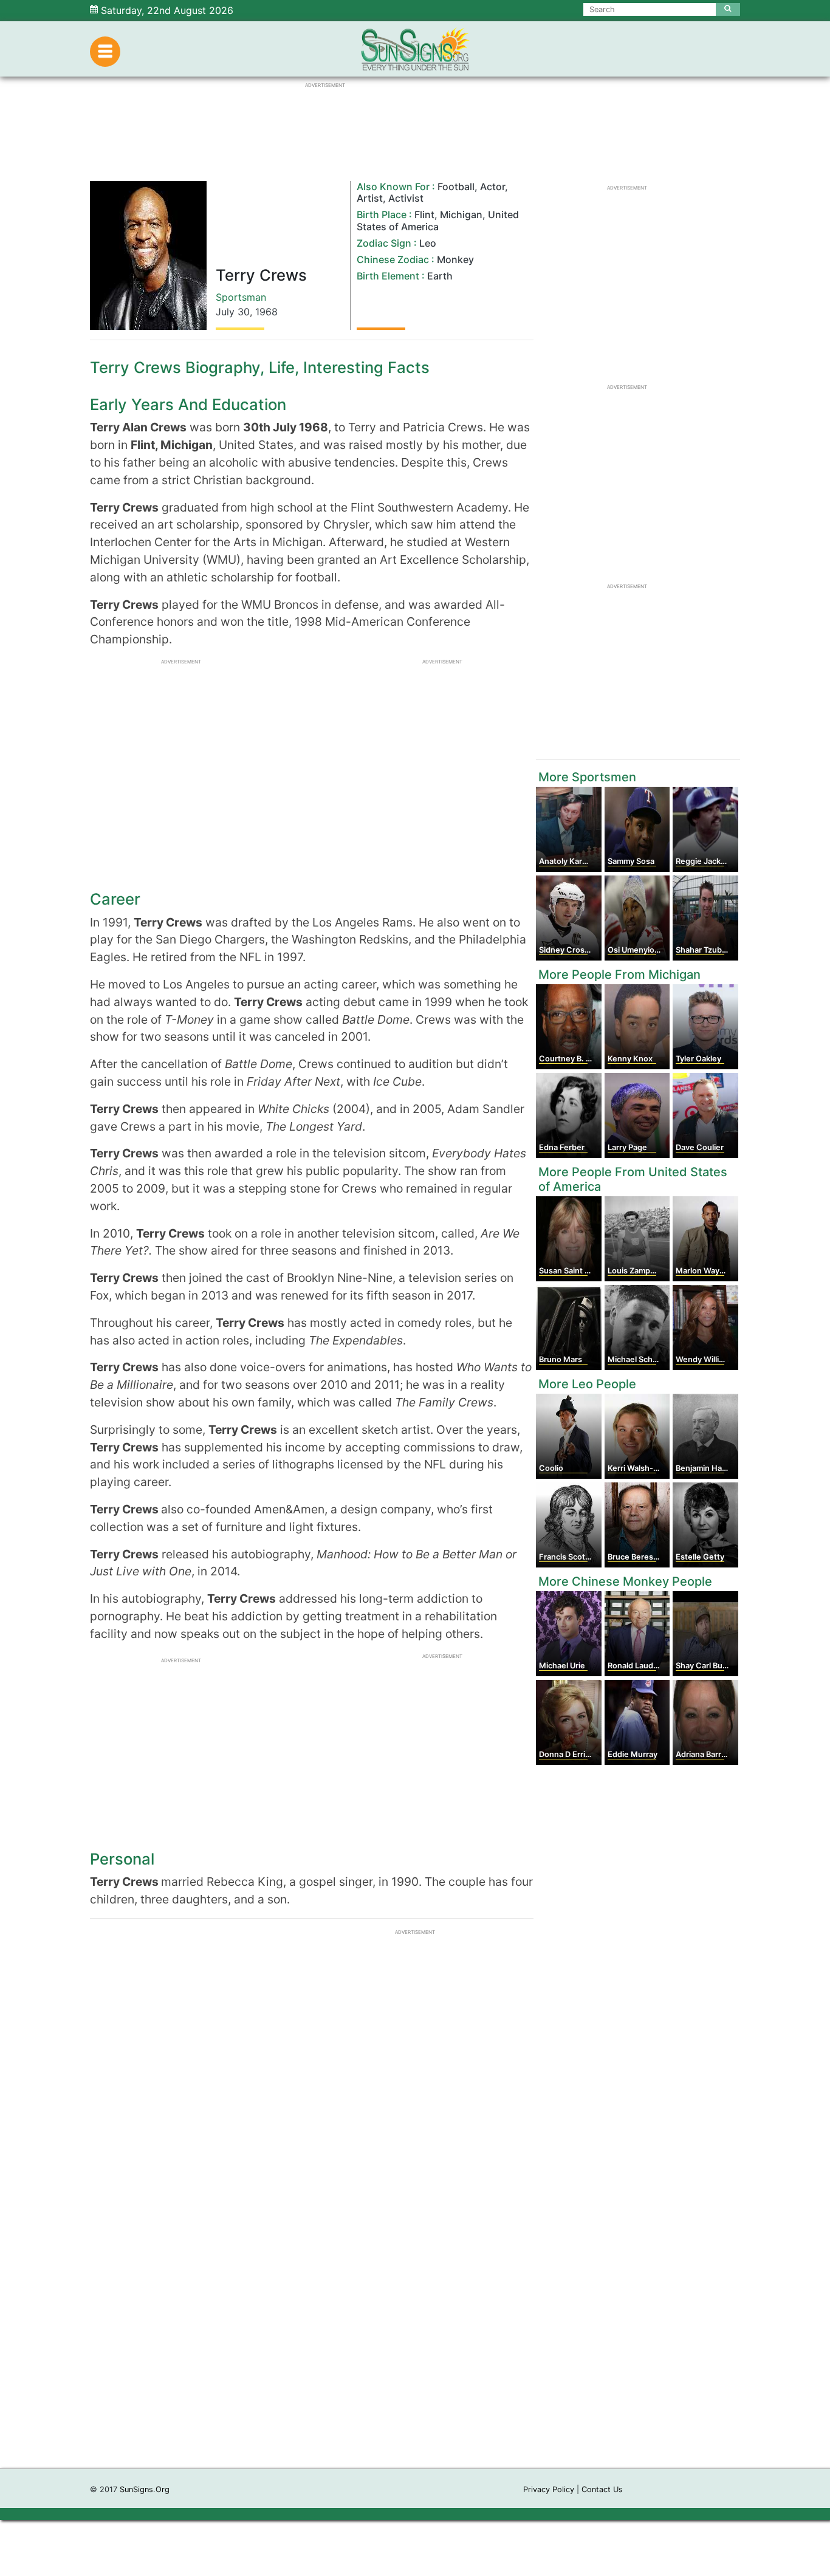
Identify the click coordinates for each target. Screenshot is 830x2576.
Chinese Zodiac (393, 259)
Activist (406, 198)
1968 (266, 312)
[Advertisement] (415, 2286)
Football (456, 187)
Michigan (461, 214)
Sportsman (241, 297)
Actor (492, 187)
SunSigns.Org (145, 2489)
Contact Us (602, 2489)
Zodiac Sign (384, 243)
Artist (370, 198)
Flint (424, 214)
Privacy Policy (549, 2489)
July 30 (233, 312)
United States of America (438, 220)
